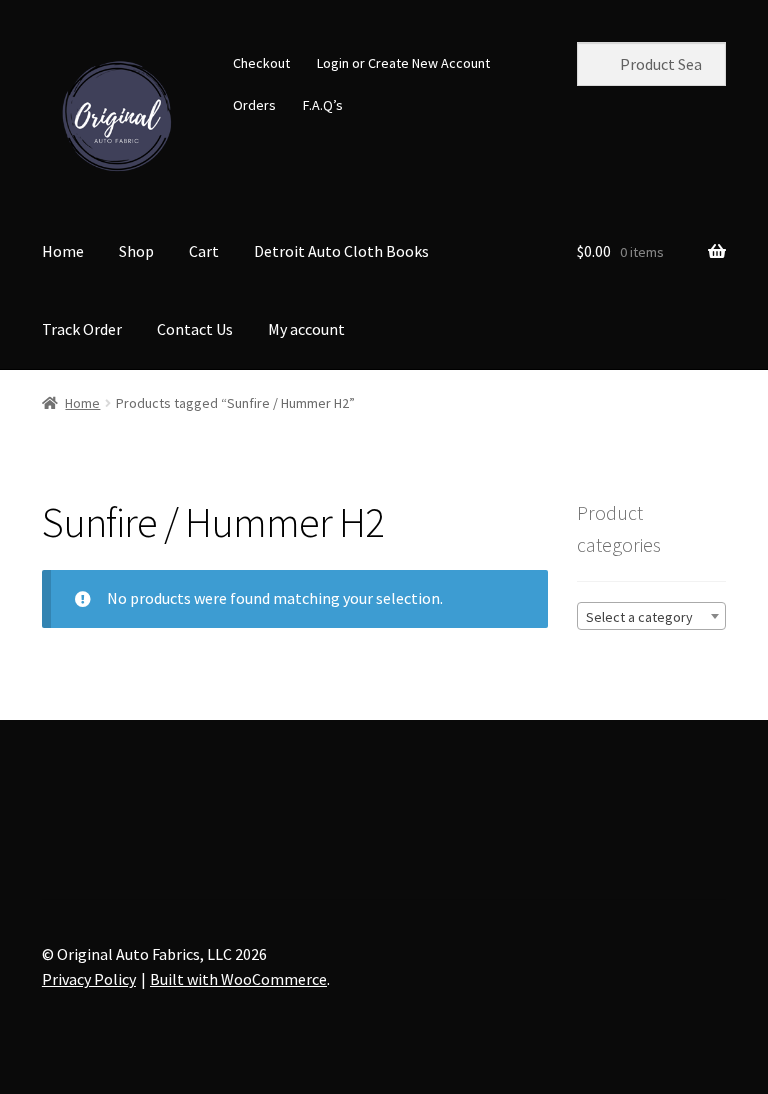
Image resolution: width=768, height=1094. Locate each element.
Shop (136, 251)
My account (306, 329)
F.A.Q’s (323, 105)
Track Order (82, 329)
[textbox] (651, 617)
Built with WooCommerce (238, 979)
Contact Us (195, 329)
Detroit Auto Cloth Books (341, 251)
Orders (254, 105)
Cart (204, 251)
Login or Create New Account (403, 63)
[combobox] (651, 616)
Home (63, 251)
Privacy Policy (89, 979)
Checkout (261, 63)
